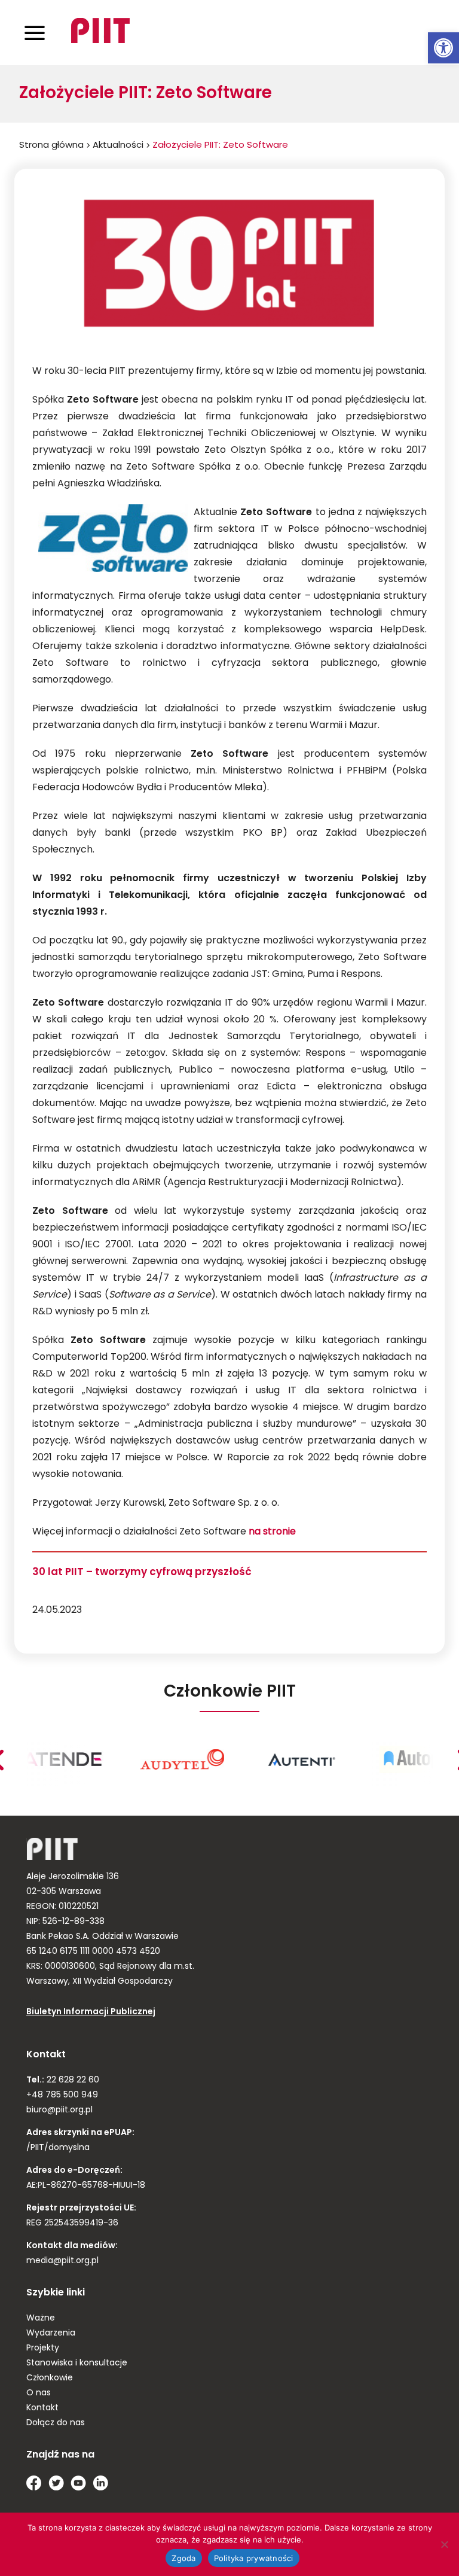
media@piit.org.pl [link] (62, 2261)
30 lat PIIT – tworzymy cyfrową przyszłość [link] (142, 1572)
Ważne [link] (41, 2318)
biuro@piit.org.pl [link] (59, 2110)
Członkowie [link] (50, 2378)
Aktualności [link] (118, 146)
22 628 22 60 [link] (72, 2080)
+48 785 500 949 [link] (62, 2095)
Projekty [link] (43, 2348)
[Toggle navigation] (35, 33)
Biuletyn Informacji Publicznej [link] (91, 2012)
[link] (443, 48)
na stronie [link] (273, 1532)
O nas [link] (39, 2393)
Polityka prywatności (254, 2558)
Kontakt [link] (42, 2408)
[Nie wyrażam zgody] (444, 2544)
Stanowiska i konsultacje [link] (77, 2363)
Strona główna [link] (51, 146)
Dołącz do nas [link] (56, 2423)
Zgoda (183, 2558)
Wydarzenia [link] (51, 2333)
